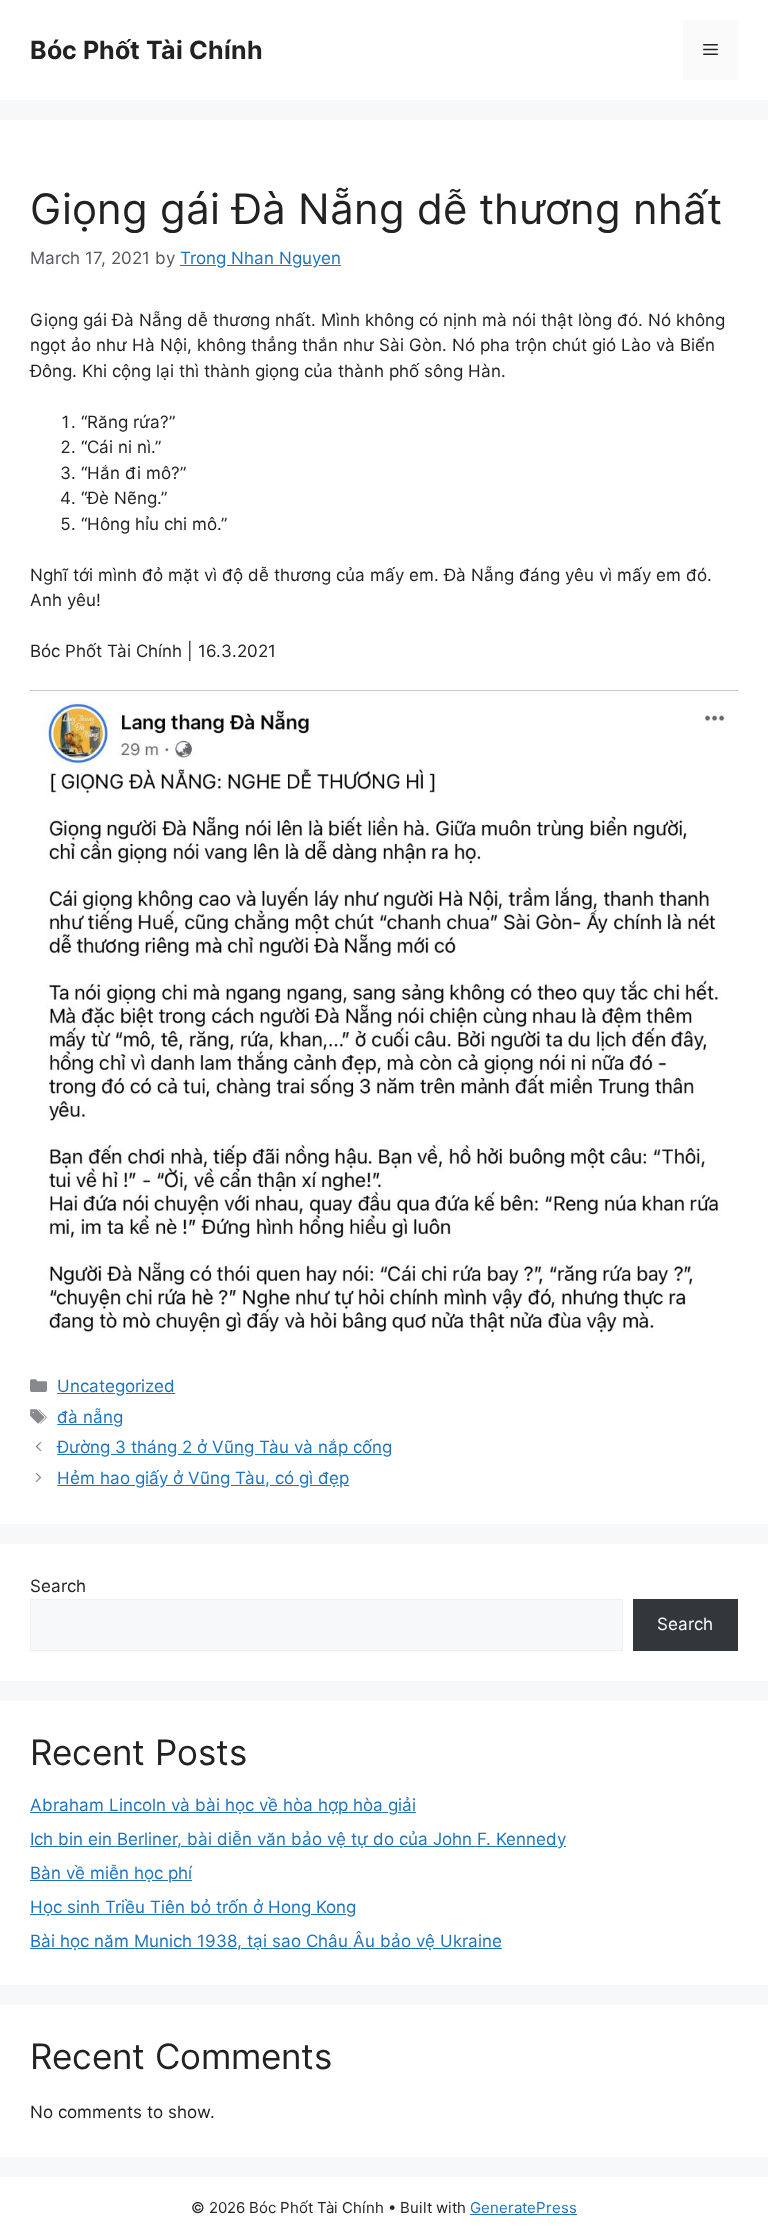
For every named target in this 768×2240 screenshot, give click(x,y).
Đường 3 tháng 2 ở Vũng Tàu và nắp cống (224, 1447)
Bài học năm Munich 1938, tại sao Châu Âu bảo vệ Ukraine (266, 1941)
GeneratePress (523, 2207)
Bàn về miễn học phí (111, 1873)
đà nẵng (90, 1417)
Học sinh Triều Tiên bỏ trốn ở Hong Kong (193, 1907)
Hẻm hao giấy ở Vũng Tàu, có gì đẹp (203, 1478)
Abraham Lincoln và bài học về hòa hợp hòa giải (223, 1805)
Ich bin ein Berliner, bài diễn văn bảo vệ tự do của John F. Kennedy (298, 1839)
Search (58, 1586)
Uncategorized (116, 1386)
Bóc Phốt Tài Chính (146, 50)
